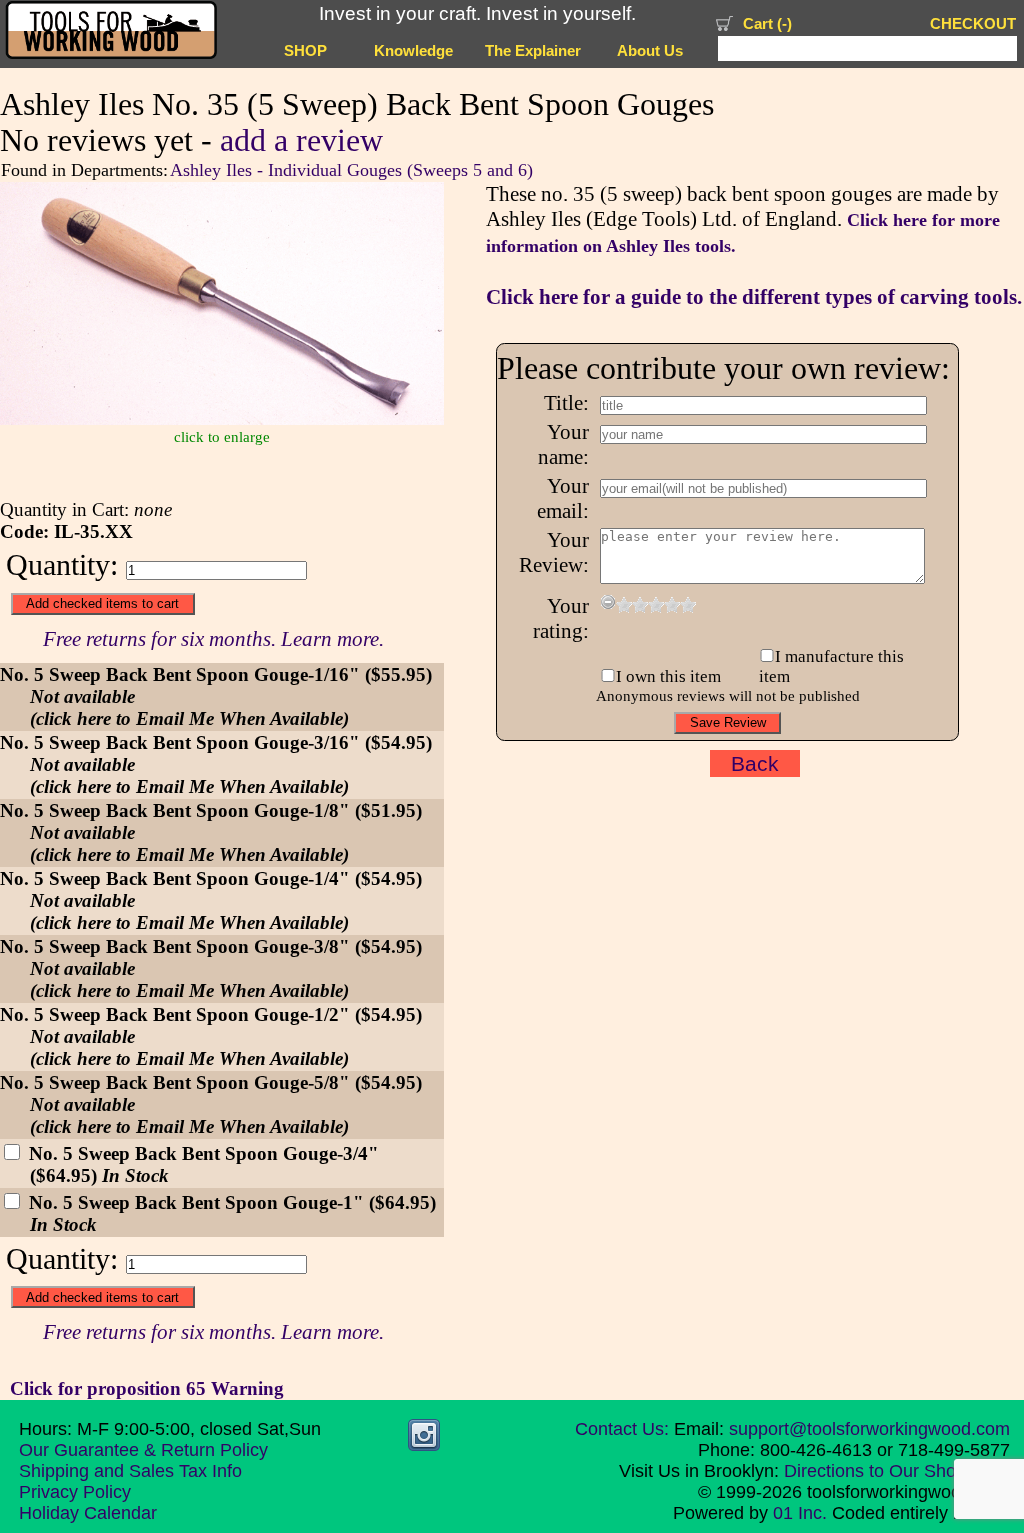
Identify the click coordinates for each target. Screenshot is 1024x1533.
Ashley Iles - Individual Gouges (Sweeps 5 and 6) (351, 170)
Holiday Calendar (88, 1513)
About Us (650, 51)
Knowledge (413, 51)
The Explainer (533, 51)
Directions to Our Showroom (897, 1471)
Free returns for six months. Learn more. (213, 639)
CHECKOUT (973, 24)
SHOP (305, 51)
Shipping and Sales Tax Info (130, 1471)
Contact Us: (622, 1429)
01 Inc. (800, 1513)
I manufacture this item (831, 666)
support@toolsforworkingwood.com (869, 1429)
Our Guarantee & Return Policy (143, 1450)
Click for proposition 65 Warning (147, 1388)
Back (755, 763)
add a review (301, 140)
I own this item (668, 676)
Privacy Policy (75, 1492)
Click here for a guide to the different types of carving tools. (754, 297)
